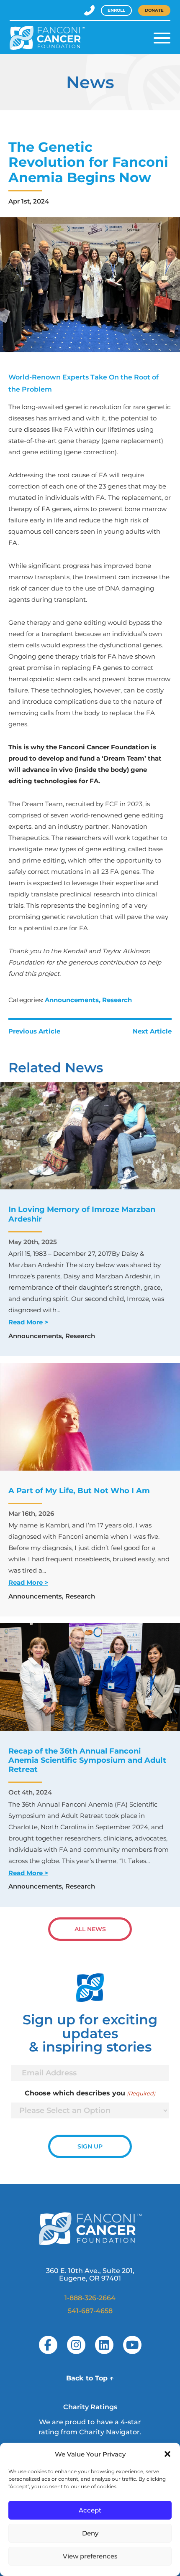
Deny (90, 2533)
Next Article (152, 1031)
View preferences (90, 2556)
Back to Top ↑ (90, 2378)
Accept (90, 2510)
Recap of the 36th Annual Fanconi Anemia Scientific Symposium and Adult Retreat (87, 1760)
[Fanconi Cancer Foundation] (47, 38)
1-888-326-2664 (90, 2298)
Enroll (116, 10)
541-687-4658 (90, 2311)
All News (90, 1929)
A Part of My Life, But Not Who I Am (79, 1491)
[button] (167, 2454)
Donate (154, 10)
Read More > (28, 1322)
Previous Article (34, 1031)
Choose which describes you (90, 2093)
